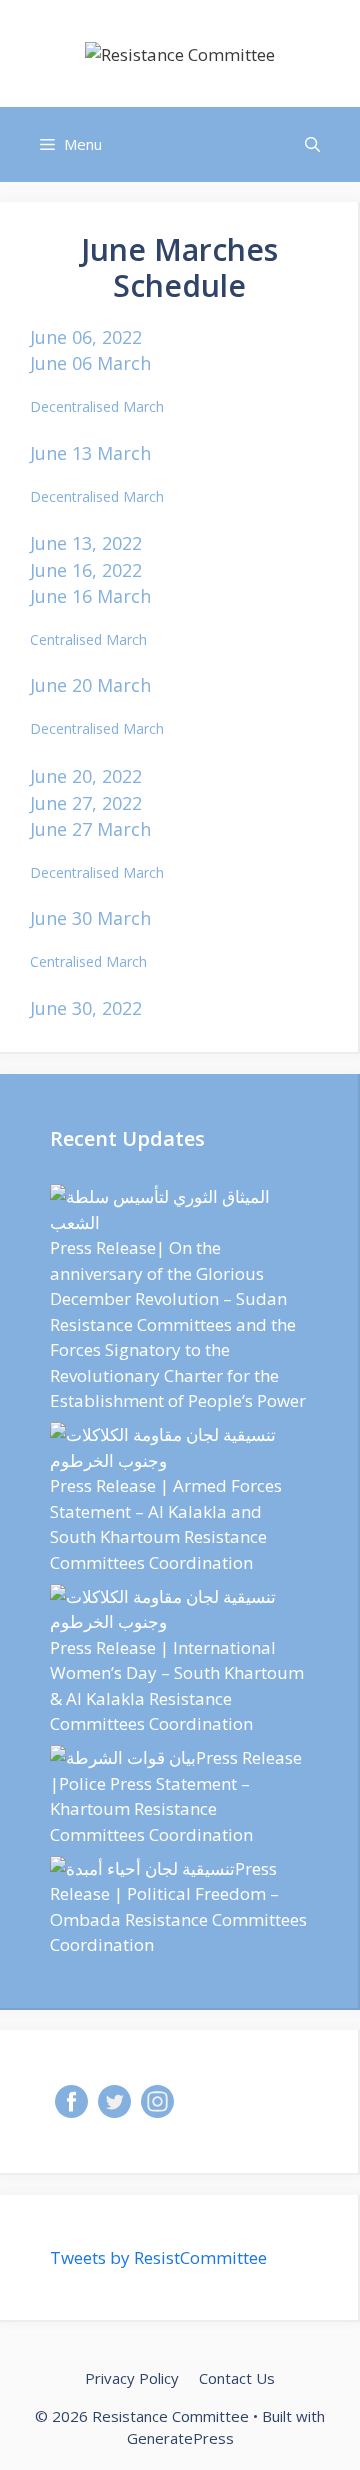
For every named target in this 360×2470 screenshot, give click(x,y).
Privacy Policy (132, 2378)
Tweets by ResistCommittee (158, 2257)
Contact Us (237, 2378)
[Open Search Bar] (312, 144)
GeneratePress (180, 2438)
